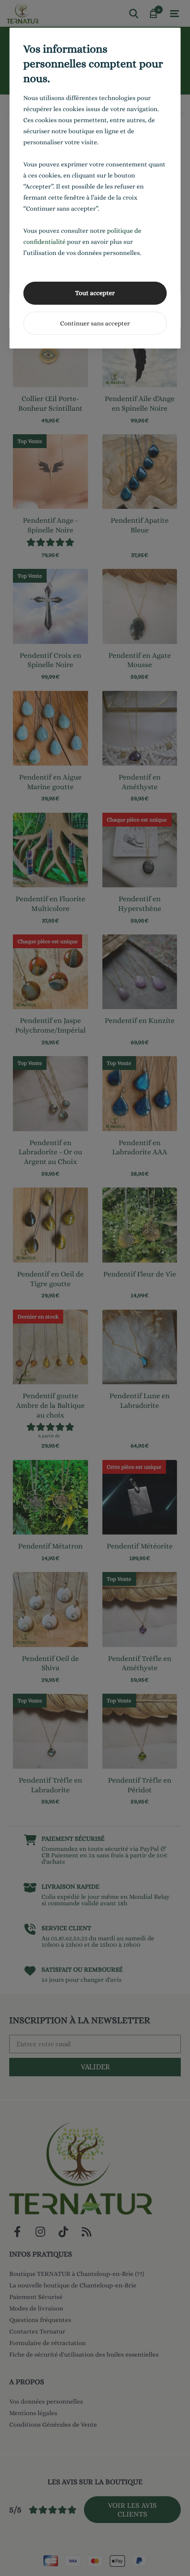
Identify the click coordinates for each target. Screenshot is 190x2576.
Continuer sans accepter (95, 324)
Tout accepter (95, 293)
